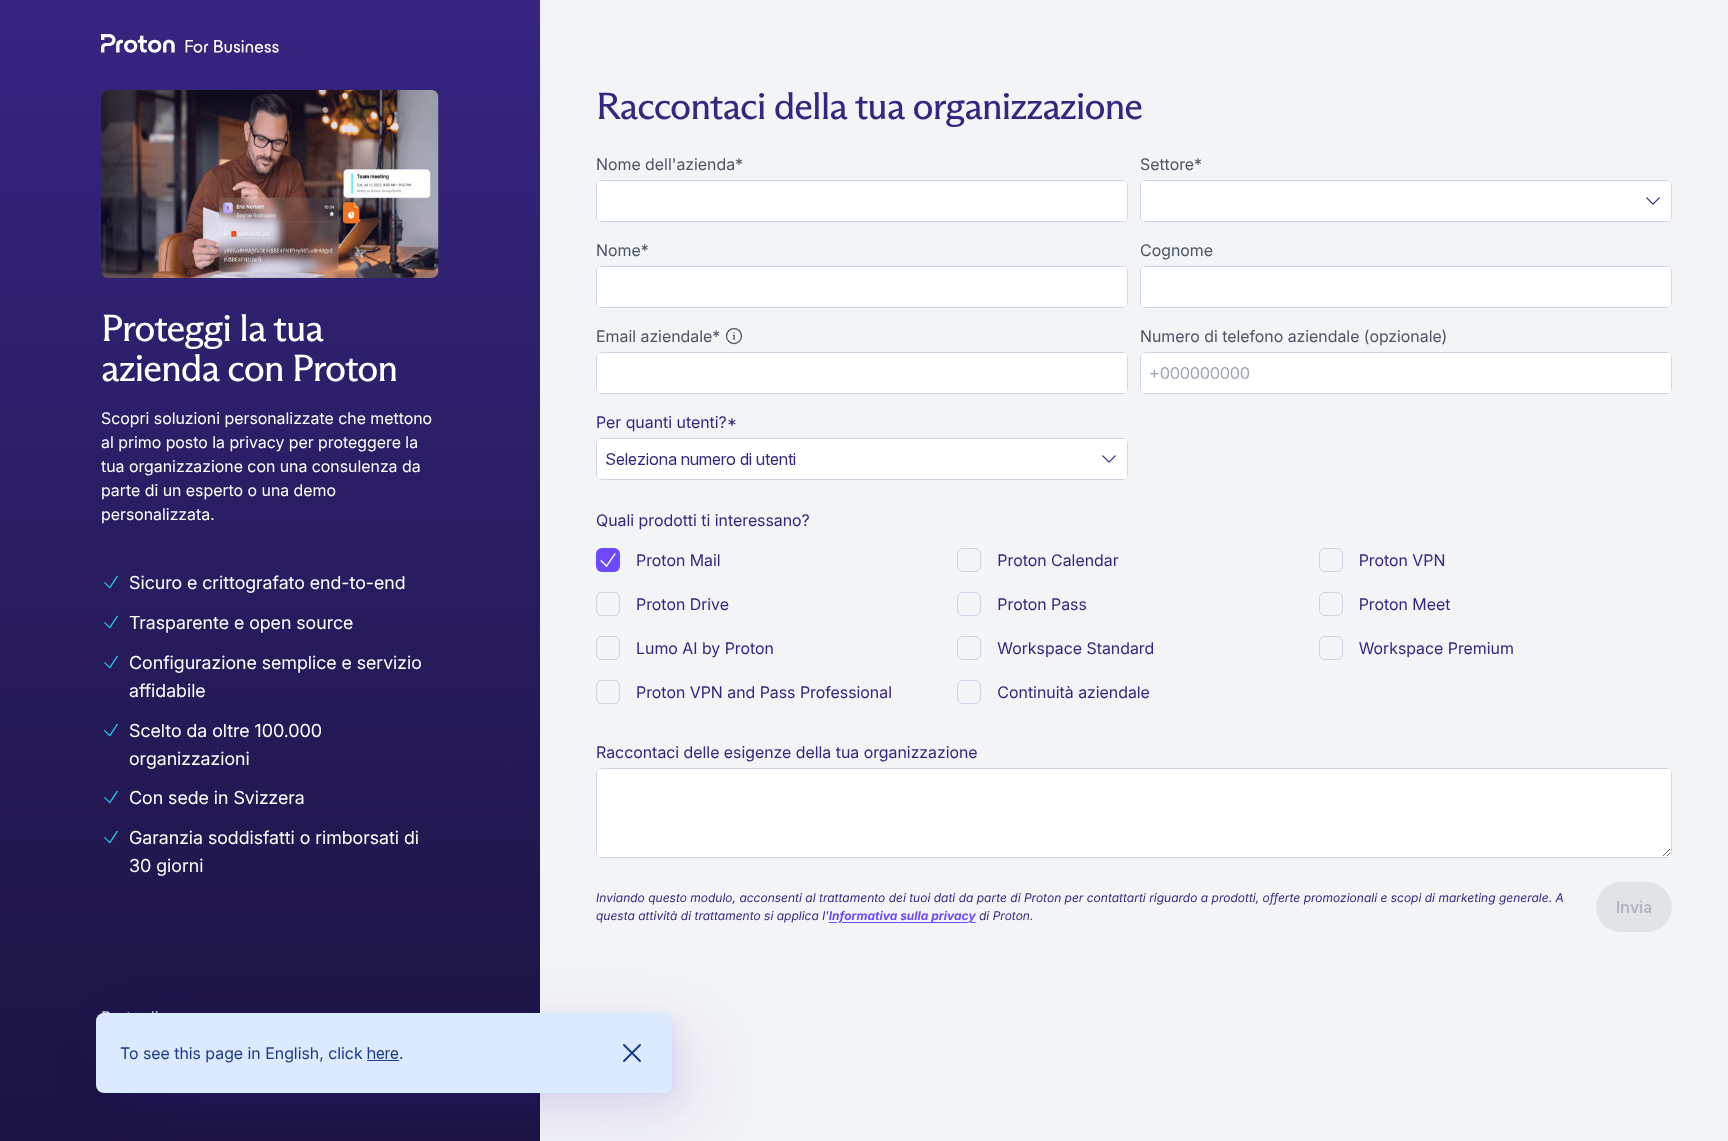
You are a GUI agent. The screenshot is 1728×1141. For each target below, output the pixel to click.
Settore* (1171, 164)
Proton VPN (1402, 560)
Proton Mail (678, 560)
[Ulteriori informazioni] (734, 336)
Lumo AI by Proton (705, 648)
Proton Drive (682, 604)
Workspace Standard (1075, 648)
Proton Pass (1041, 604)
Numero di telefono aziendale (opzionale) (1293, 336)
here (383, 1053)
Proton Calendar (1057, 560)
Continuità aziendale (1073, 692)
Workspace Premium (1436, 648)
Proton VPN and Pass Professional (764, 692)
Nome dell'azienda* (669, 164)
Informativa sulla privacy (902, 915)
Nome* (622, 250)
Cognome (1176, 250)
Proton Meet (1405, 604)
